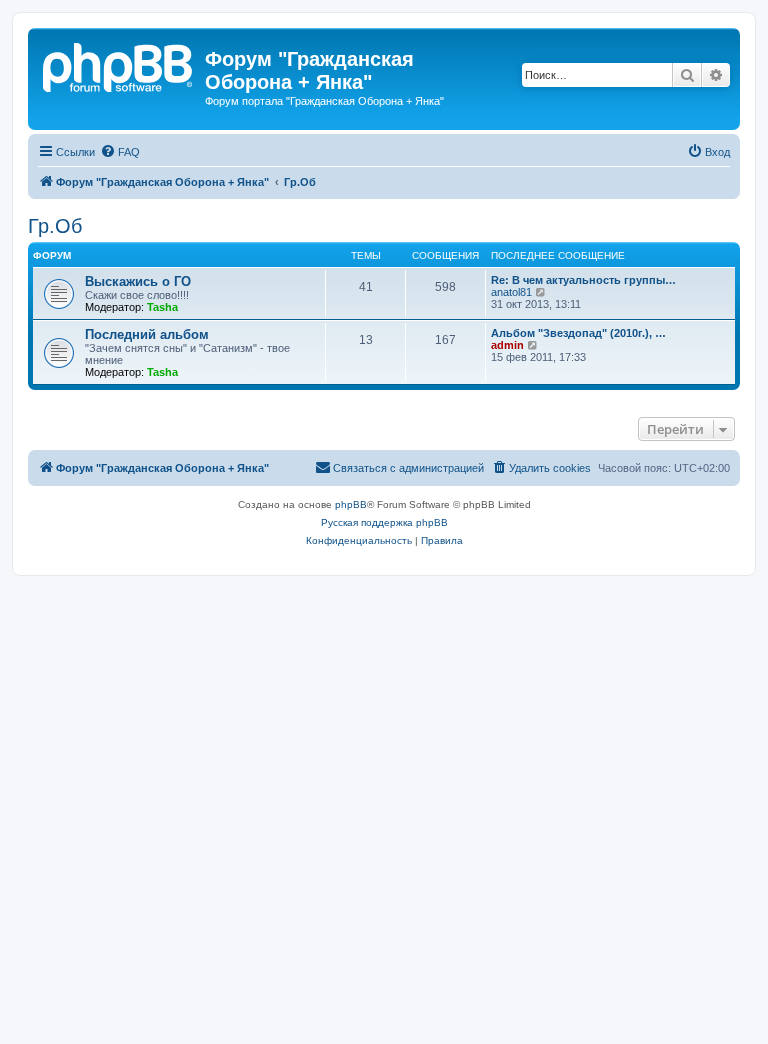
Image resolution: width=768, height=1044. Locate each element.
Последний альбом (147, 334)
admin (507, 345)
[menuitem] (120, 152)
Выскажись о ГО (138, 281)
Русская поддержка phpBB (384, 522)
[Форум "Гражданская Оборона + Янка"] (119, 65)
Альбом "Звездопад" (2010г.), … (578, 333)
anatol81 (511, 292)
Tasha (162, 307)
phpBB (351, 504)
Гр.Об (55, 226)
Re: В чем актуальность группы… (583, 280)
